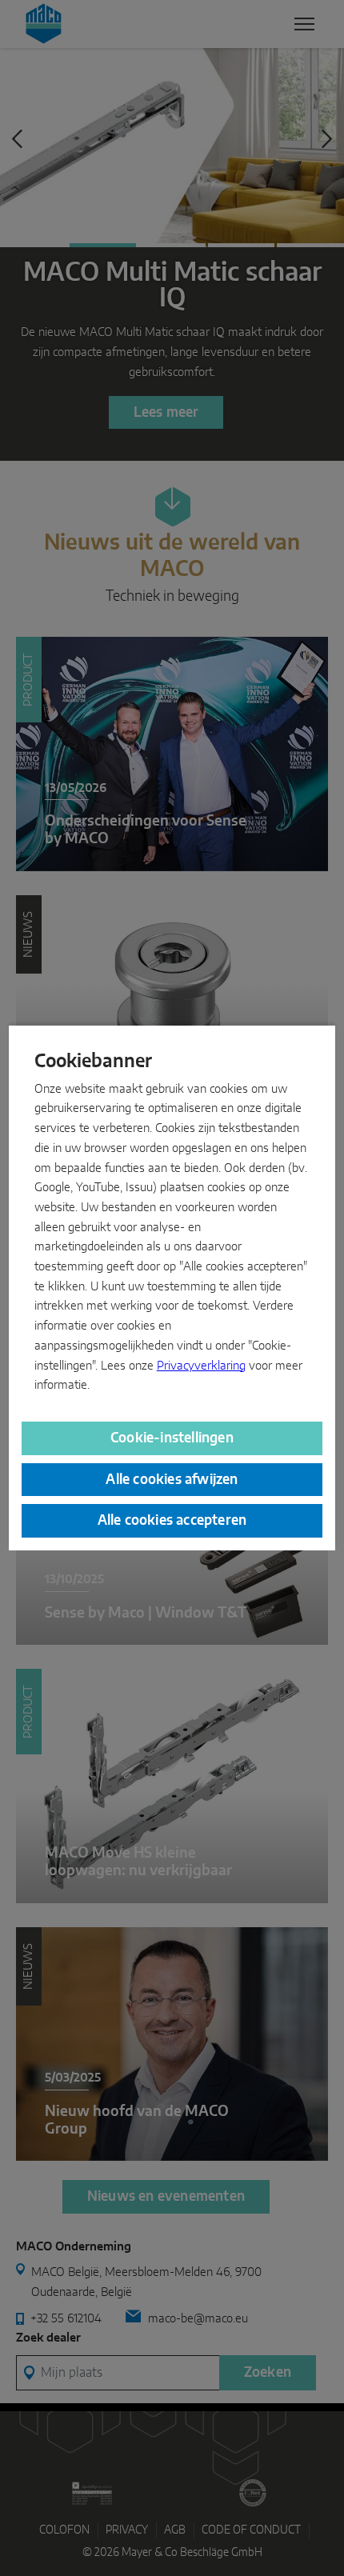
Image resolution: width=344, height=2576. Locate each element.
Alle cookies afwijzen (172, 1480)
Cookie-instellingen (172, 1438)
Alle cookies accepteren (172, 1520)
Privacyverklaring (201, 1366)
